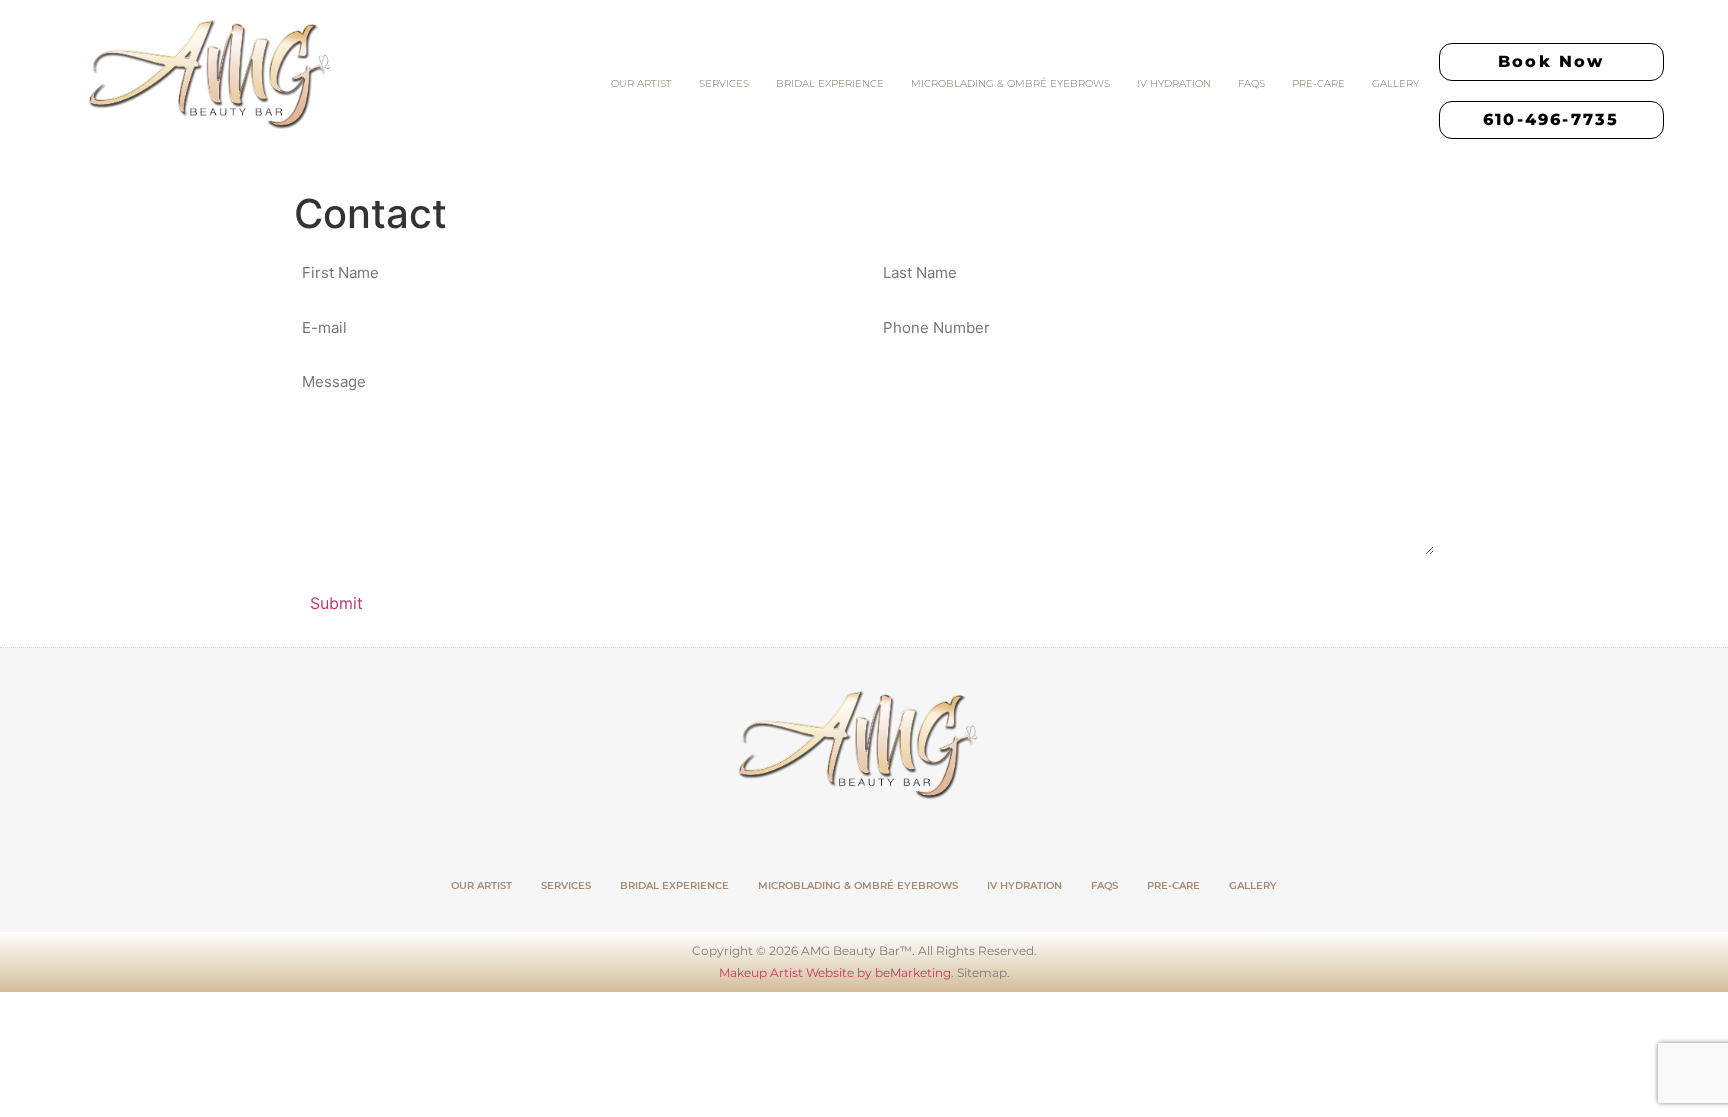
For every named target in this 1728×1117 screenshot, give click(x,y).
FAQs (1251, 83)
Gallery (1395, 83)
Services (724, 83)
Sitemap (982, 972)
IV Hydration (1174, 83)
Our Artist (641, 83)
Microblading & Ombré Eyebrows (1010, 83)
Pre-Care (1318, 83)
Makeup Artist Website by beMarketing (835, 972)
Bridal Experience (830, 83)
